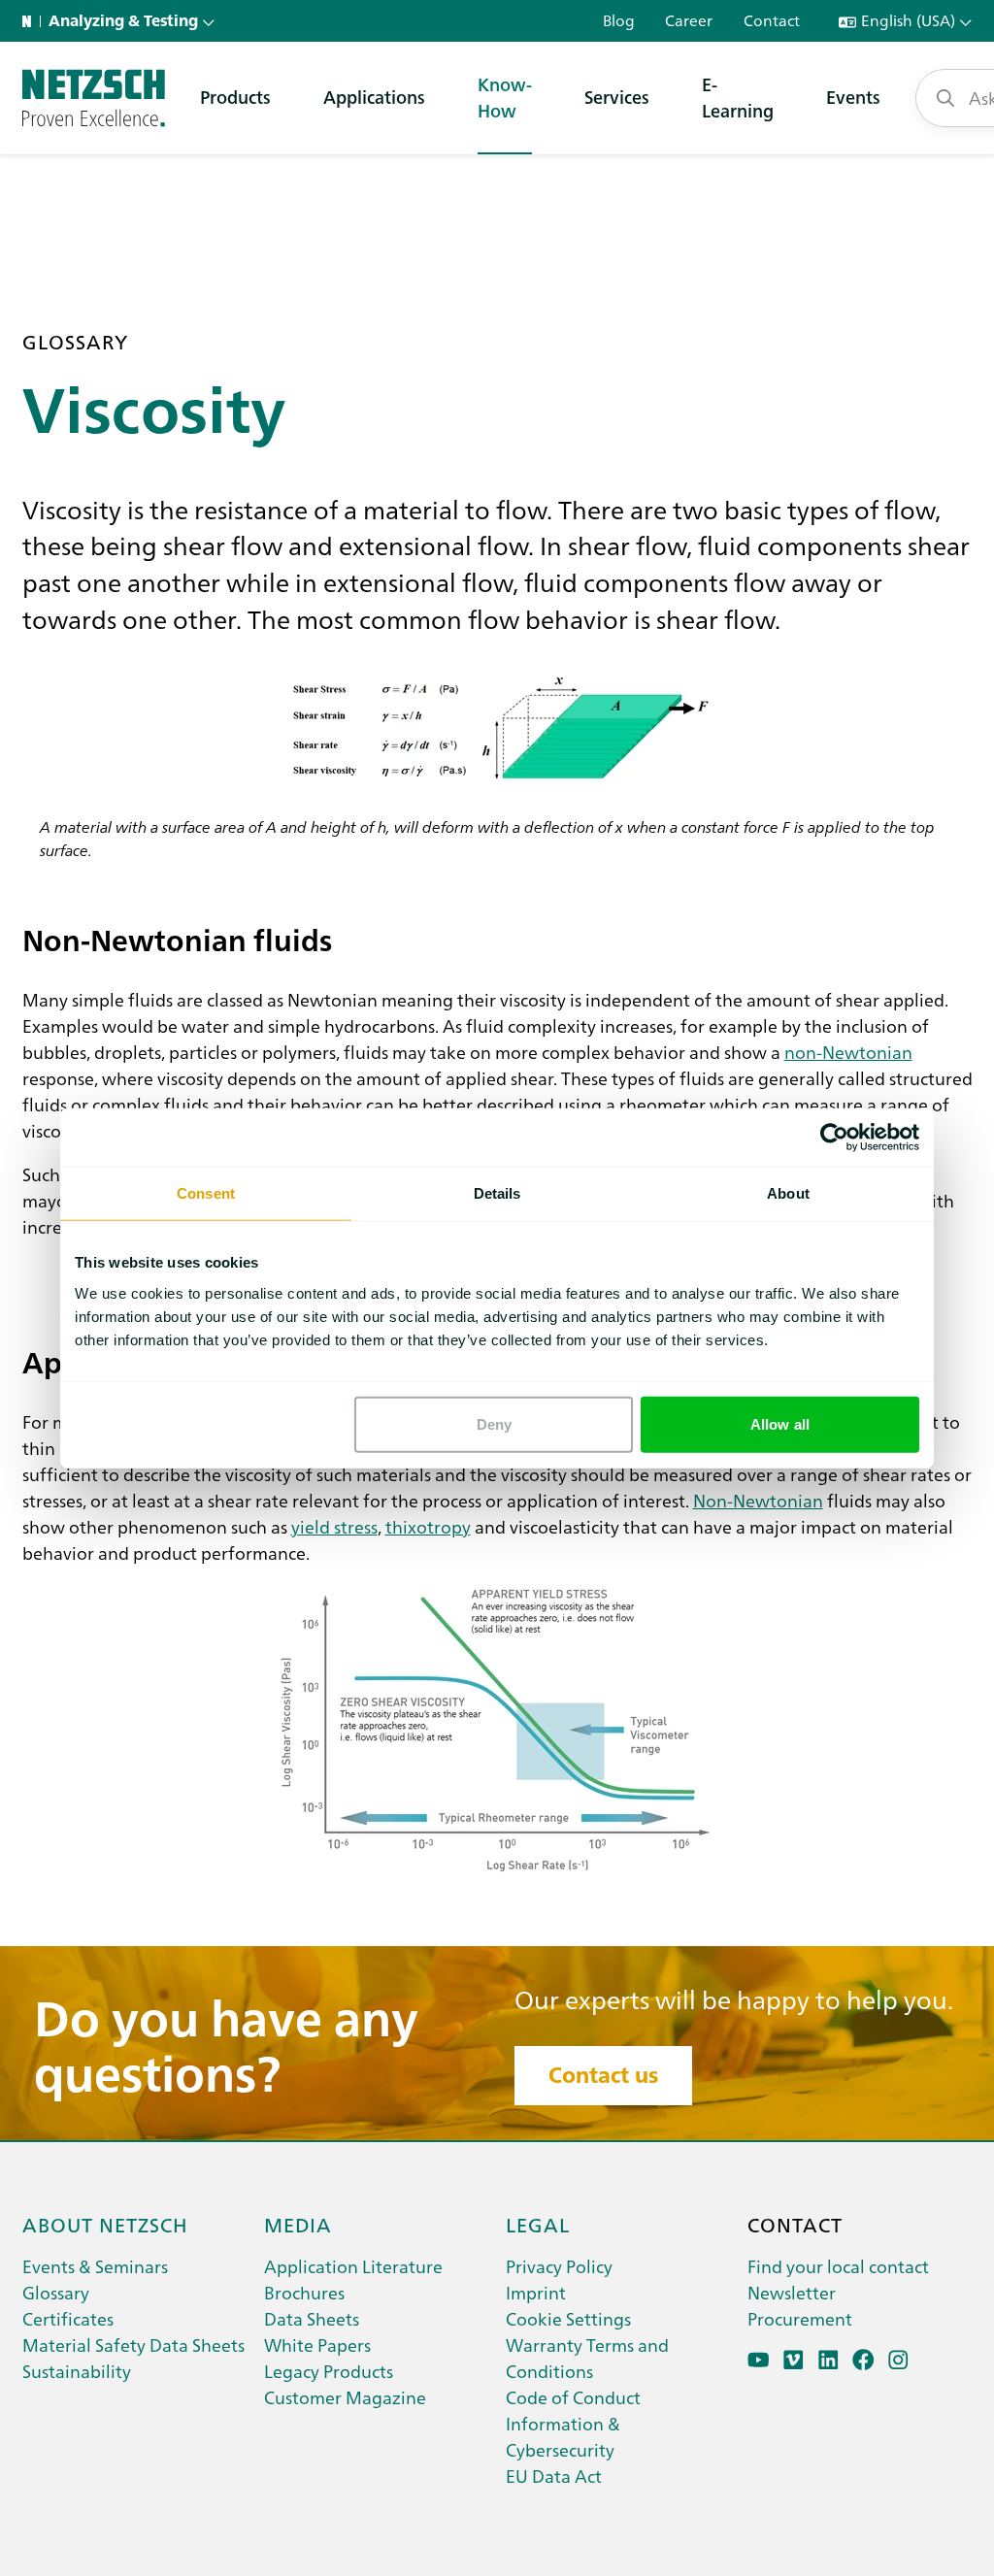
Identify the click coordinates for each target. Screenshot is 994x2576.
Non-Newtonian (758, 1500)
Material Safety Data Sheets (133, 2345)
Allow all (780, 1423)
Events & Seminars (95, 2266)
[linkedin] (828, 2360)
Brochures (304, 2292)
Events (853, 97)
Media (298, 2224)
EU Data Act (554, 2476)
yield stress (334, 1526)
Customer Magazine (345, 2397)
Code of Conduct (573, 2397)
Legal (538, 2224)
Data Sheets (312, 2318)
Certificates (68, 2318)
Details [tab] (497, 1193)
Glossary (56, 2292)
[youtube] (759, 2360)
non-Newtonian (848, 1051)
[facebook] (863, 2360)
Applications (374, 97)
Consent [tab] (206, 1193)
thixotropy (428, 1526)
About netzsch (105, 2224)
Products (235, 97)
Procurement (800, 2318)
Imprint (536, 2292)
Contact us (603, 2075)
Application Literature (353, 2266)
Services (617, 97)
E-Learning (738, 97)
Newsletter (792, 2292)
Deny (494, 1423)
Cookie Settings (568, 2318)
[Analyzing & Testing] (94, 98)
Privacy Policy (559, 2266)
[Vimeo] (794, 2360)
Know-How (505, 97)
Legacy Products (329, 2371)
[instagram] (898, 2360)
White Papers (317, 2345)
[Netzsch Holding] (31, 21)
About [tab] (788, 1193)
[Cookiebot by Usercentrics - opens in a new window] (834, 1138)
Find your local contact (838, 2266)
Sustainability (77, 2371)
